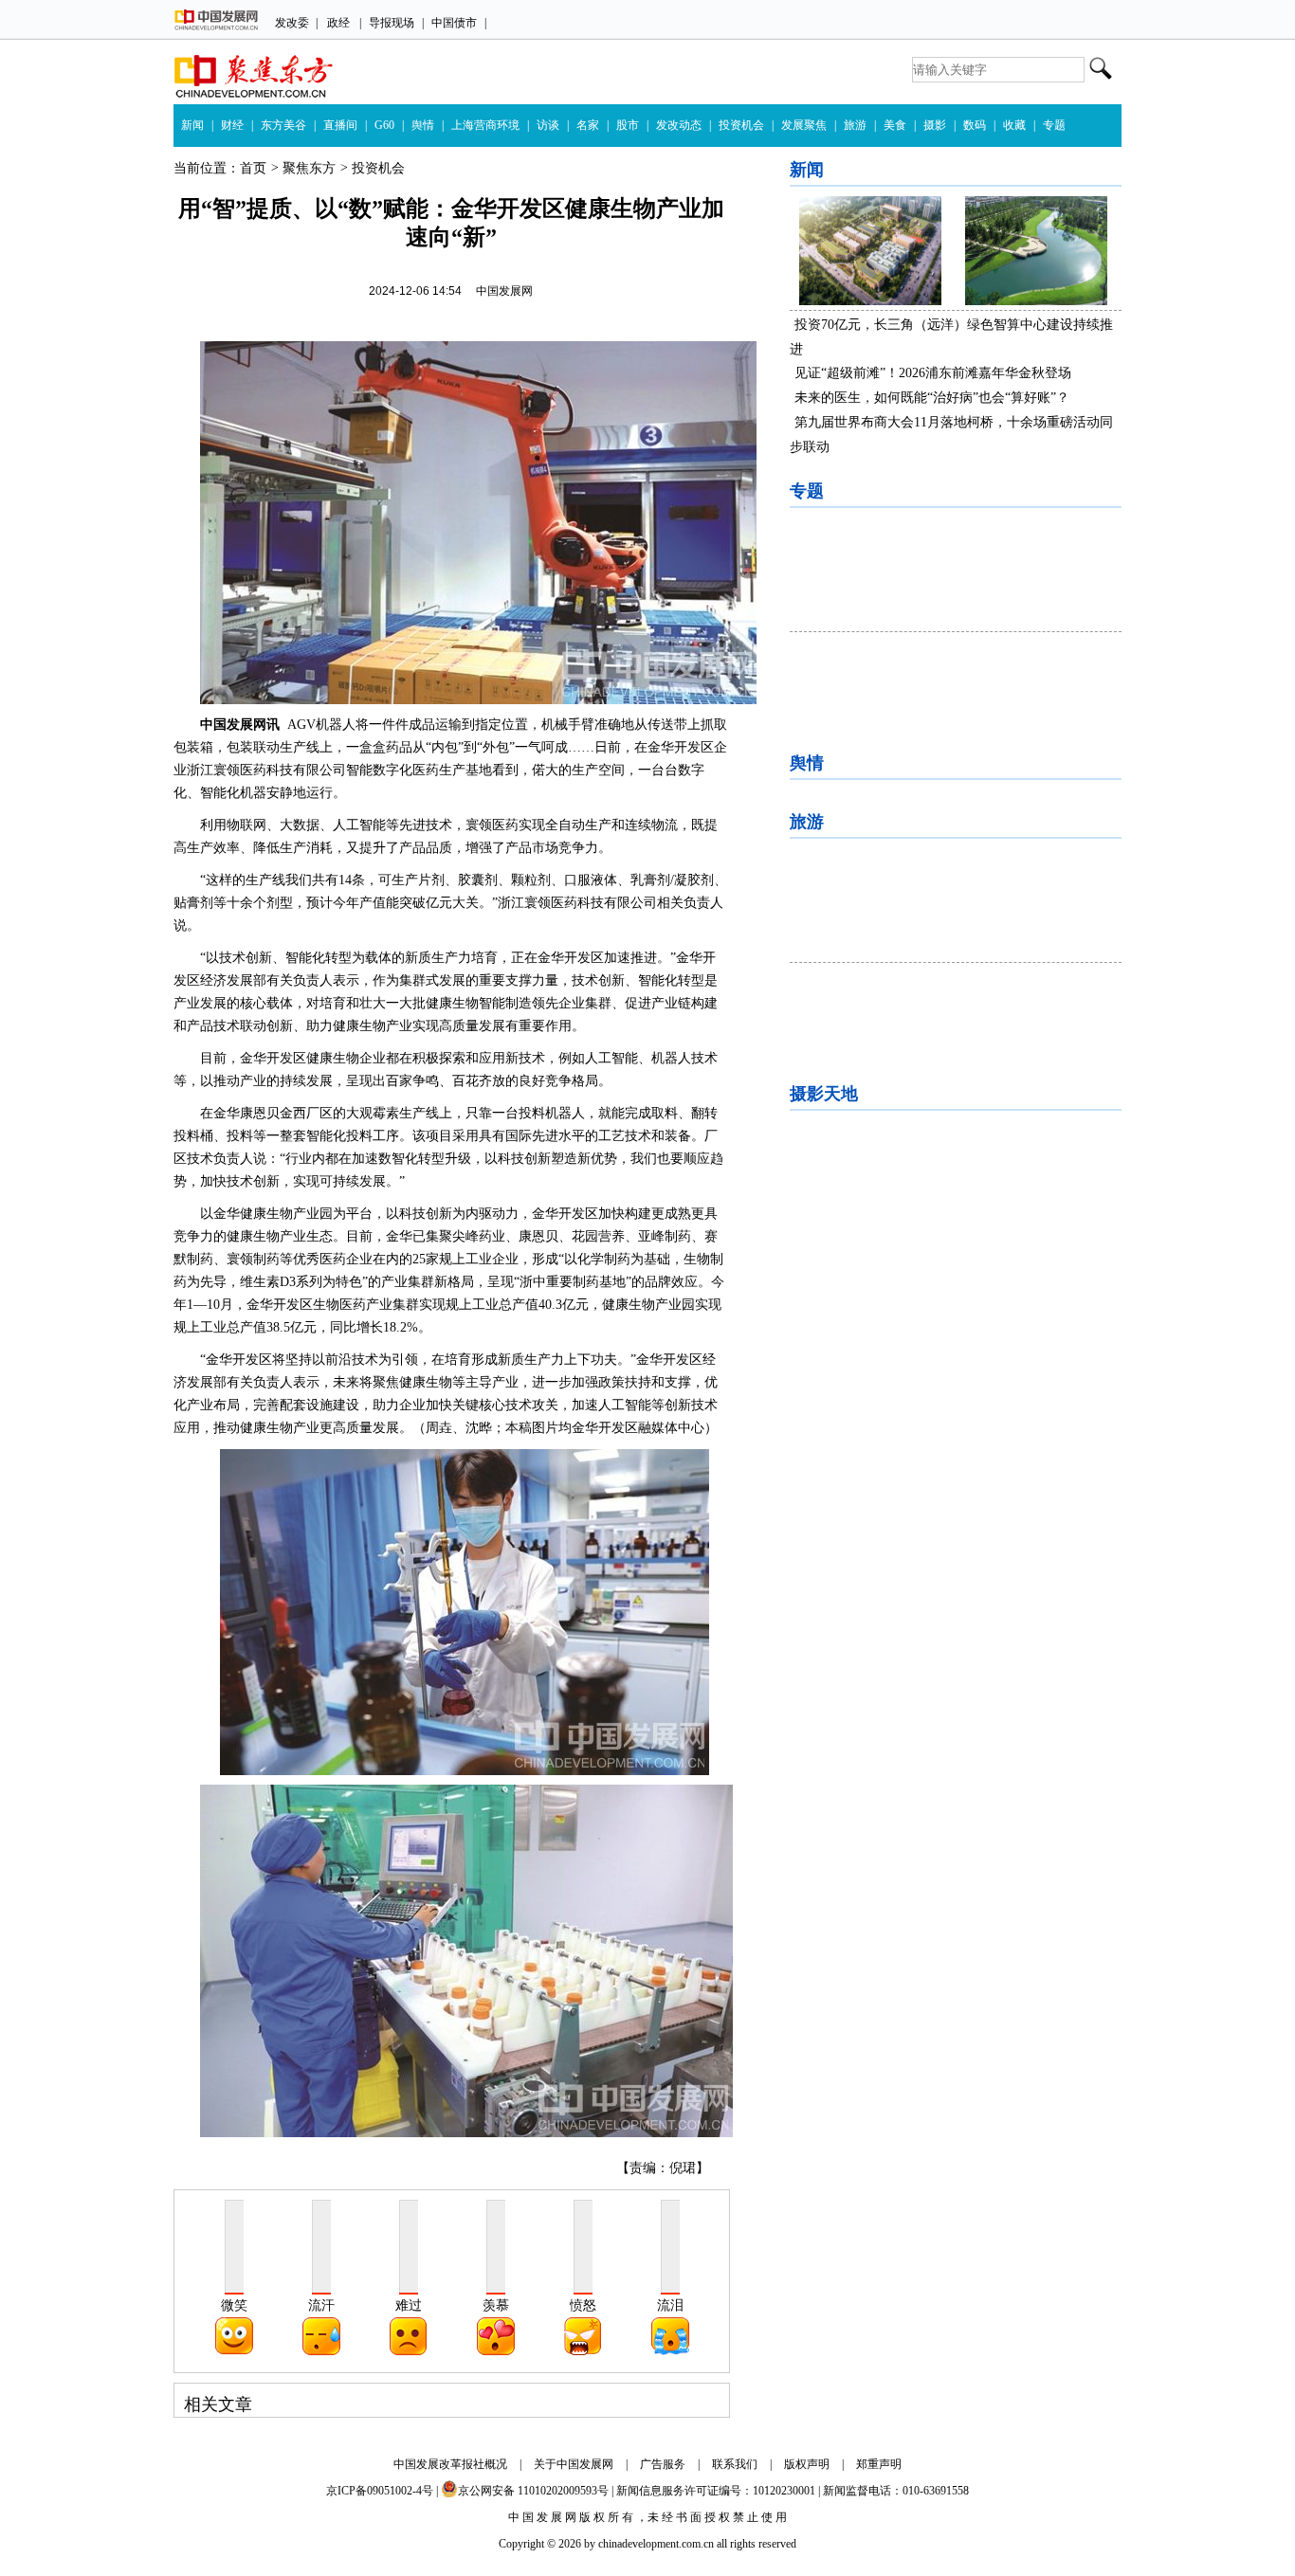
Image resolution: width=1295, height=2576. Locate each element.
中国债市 (454, 23)
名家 (588, 125)
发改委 (292, 23)
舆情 (423, 125)
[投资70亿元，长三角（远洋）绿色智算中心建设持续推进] (870, 301)
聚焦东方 (309, 168)
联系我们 (735, 2464)
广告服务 (663, 2464)
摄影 (935, 125)
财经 (232, 125)
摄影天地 (824, 1094)
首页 (253, 168)
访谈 (548, 125)
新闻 (192, 125)
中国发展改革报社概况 (450, 2464)
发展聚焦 (804, 125)
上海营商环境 (485, 125)
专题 (1054, 125)
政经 (338, 23)
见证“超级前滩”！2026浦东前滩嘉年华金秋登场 (933, 373)
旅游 (855, 125)
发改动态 (679, 125)
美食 (895, 125)
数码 (975, 125)
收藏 (1014, 125)
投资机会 (741, 125)
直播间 (340, 125)
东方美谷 (283, 125)
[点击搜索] (1101, 60)
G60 (384, 125)
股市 (628, 125)
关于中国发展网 (574, 2464)
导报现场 (392, 23)
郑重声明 (879, 2464)
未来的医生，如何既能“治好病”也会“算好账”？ (932, 398)
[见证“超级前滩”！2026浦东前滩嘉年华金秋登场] (1036, 301)
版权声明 (807, 2464)
